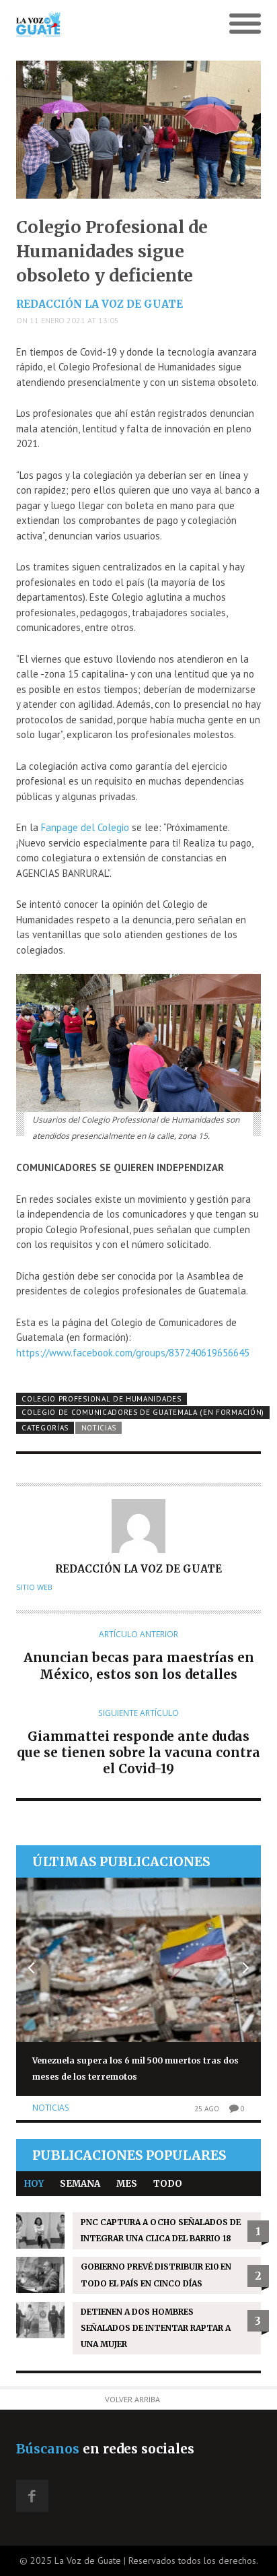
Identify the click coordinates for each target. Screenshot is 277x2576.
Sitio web (34, 1587)
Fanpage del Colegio (85, 827)
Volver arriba (132, 2399)
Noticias (99, 1428)
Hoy (34, 2184)
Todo (168, 2184)
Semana (80, 2184)
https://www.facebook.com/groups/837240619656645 (134, 1353)
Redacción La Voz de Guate (100, 304)
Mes (127, 2184)
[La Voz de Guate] (108, 24)
